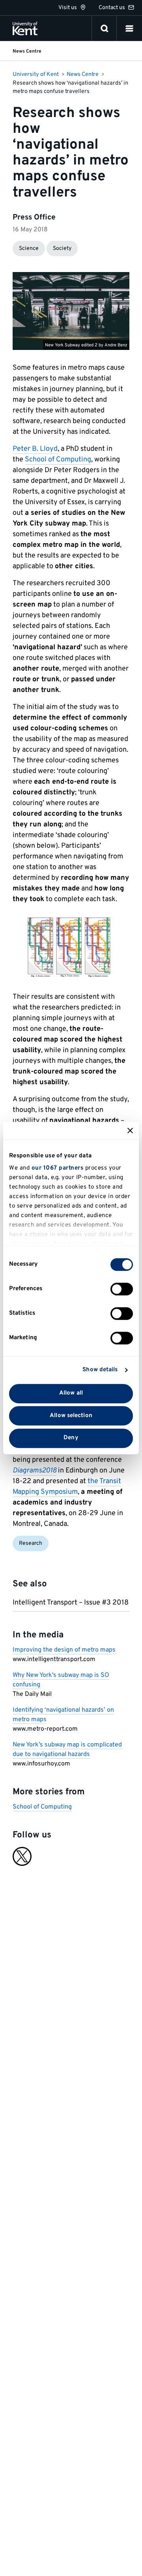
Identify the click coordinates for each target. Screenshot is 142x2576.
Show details (100, 1370)
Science (29, 249)
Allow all (71, 1393)
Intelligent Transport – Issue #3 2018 (71, 1603)
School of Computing (58, 460)
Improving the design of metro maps (64, 1650)
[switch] (122, 1289)
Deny (71, 1438)
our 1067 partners (58, 1168)
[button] (129, 28)
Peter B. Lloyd (35, 449)
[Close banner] (130, 1130)
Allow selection (71, 1416)
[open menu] (129, 28)
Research (31, 1543)
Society (62, 249)
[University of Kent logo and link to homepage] (25, 28)
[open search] (105, 28)
